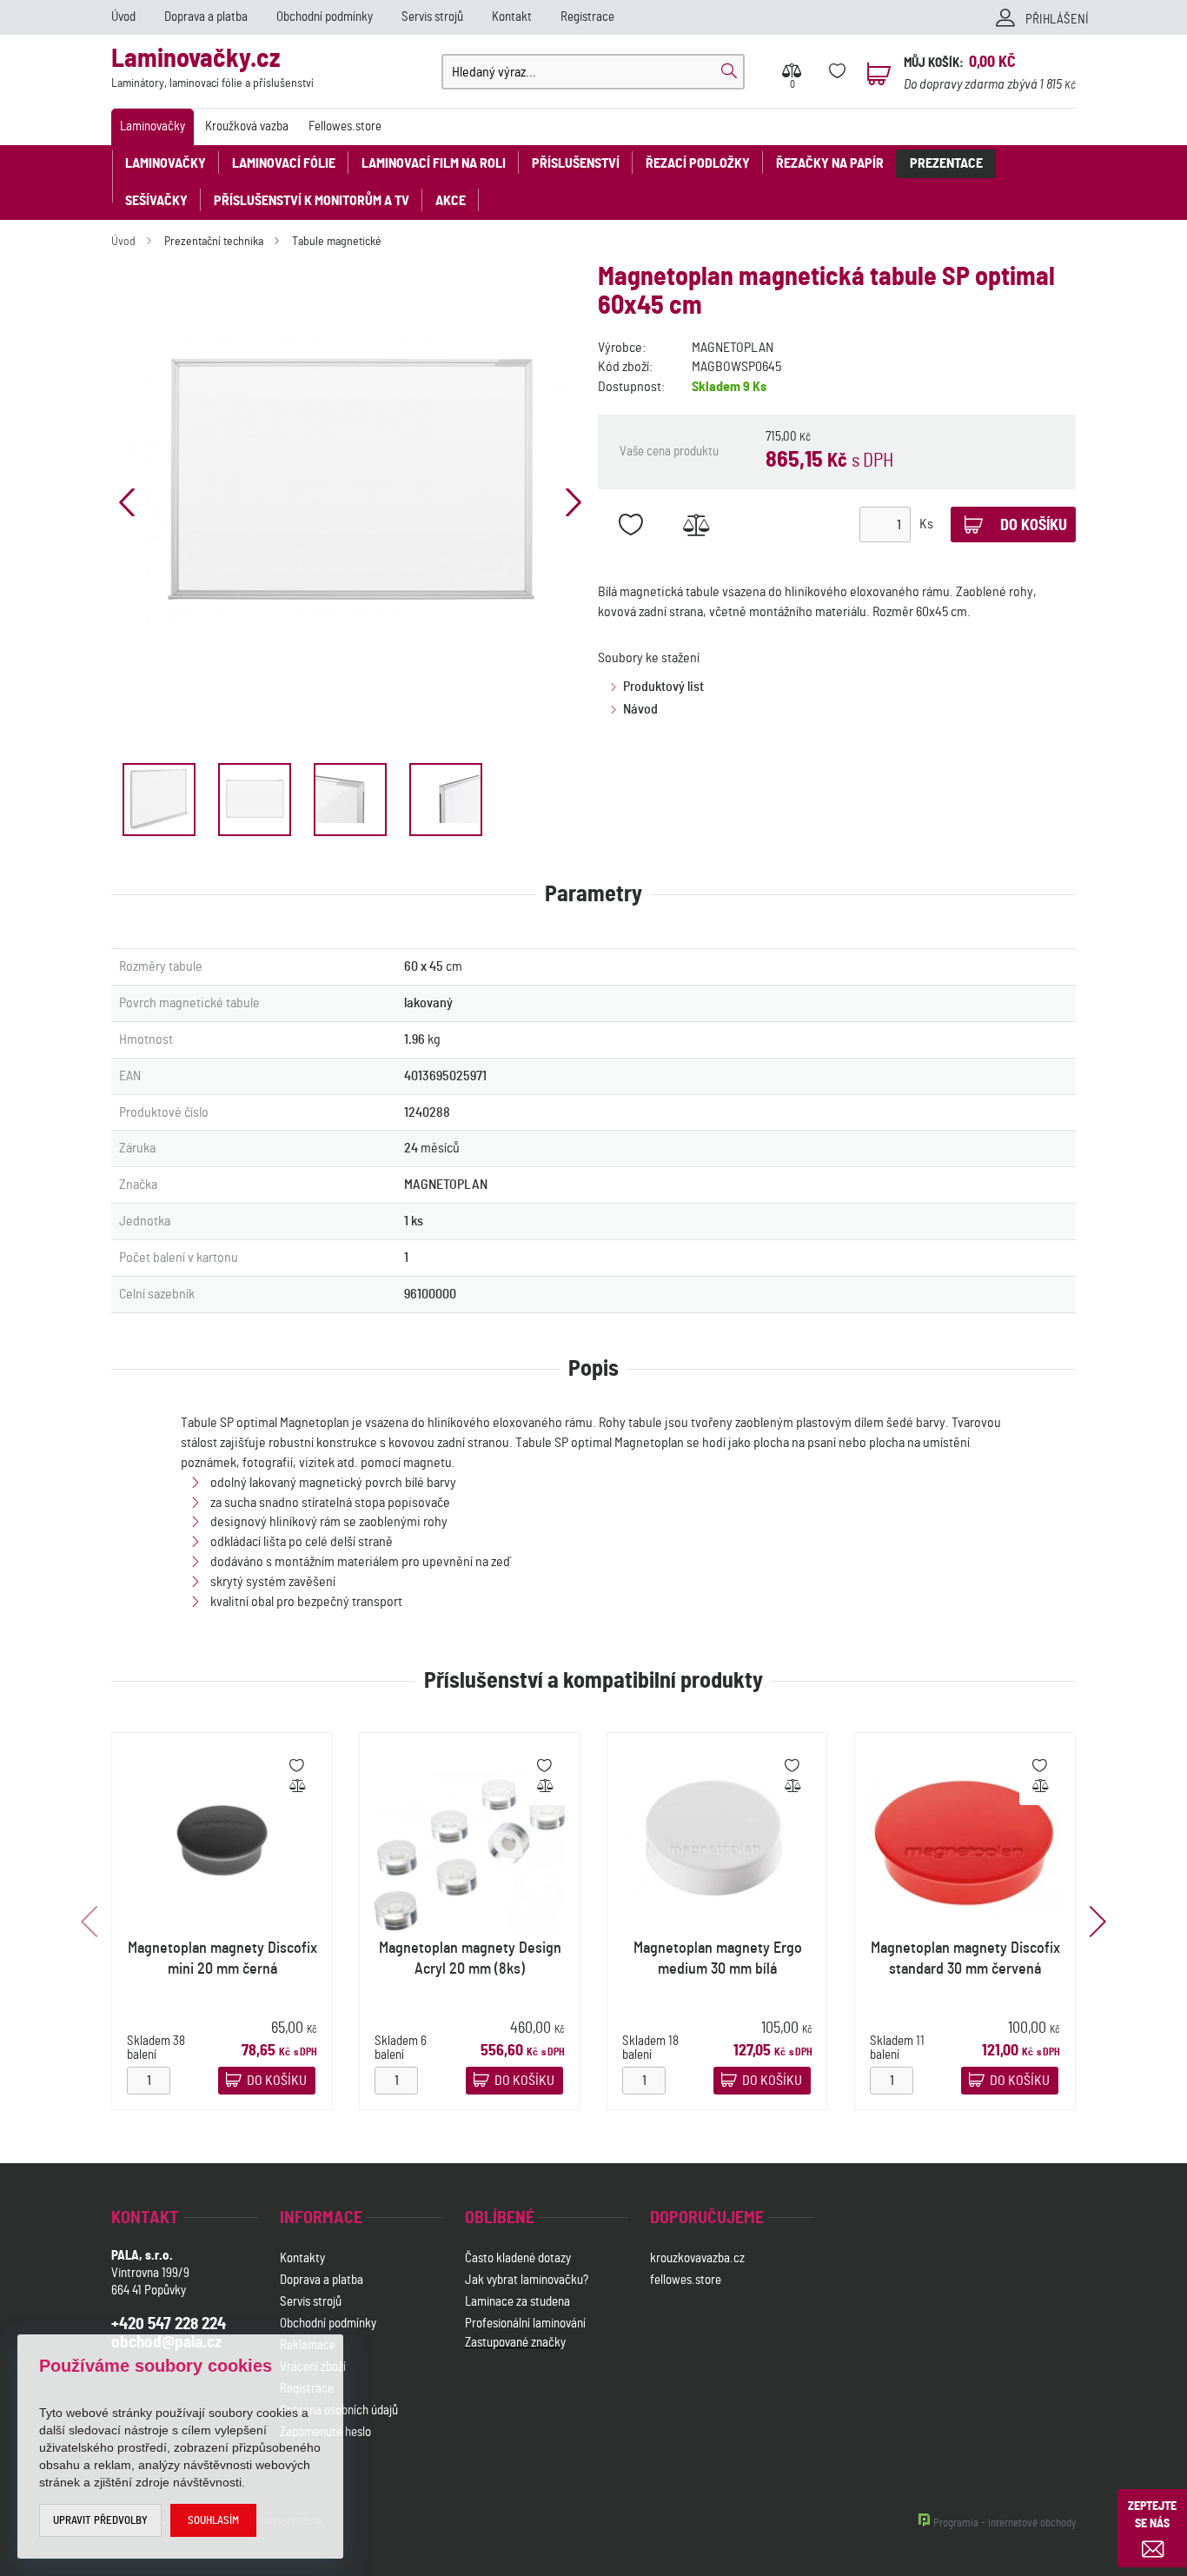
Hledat (729, 71)
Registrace (587, 17)
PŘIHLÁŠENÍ (1057, 20)
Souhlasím (213, 2521)
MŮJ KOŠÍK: (934, 63)
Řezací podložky (698, 163)
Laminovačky (153, 126)
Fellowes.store (345, 126)
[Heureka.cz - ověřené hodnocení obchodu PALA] (511, 2434)
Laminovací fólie (284, 163)
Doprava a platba (206, 17)
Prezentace (946, 163)
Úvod (123, 17)
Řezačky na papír (830, 163)
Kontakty (302, 2258)
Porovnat (696, 524)
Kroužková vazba (247, 126)
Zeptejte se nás (1152, 2515)
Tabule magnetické (337, 242)
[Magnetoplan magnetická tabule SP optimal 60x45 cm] (350, 481)
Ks (926, 524)
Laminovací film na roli (434, 163)
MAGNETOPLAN (733, 348)
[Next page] (574, 502)
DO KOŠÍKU (277, 2081)
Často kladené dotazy (518, 2258)
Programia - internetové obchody (1005, 2523)
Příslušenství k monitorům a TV (312, 201)
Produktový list (663, 687)
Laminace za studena (517, 2302)
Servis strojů (432, 17)
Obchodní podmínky (325, 17)
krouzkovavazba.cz (699, 2258)
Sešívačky (156, 201)
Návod (640, 709)
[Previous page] (127, 502)
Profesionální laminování (525, 2324)
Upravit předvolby (100, 2521)
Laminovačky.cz (212, 68)
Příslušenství (576, 163)
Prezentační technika (214, 242)
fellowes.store (686, 2280)
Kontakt (512, 17)
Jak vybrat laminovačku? (527, 2280)
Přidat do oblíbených (630, 524)
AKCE (451, 201)
